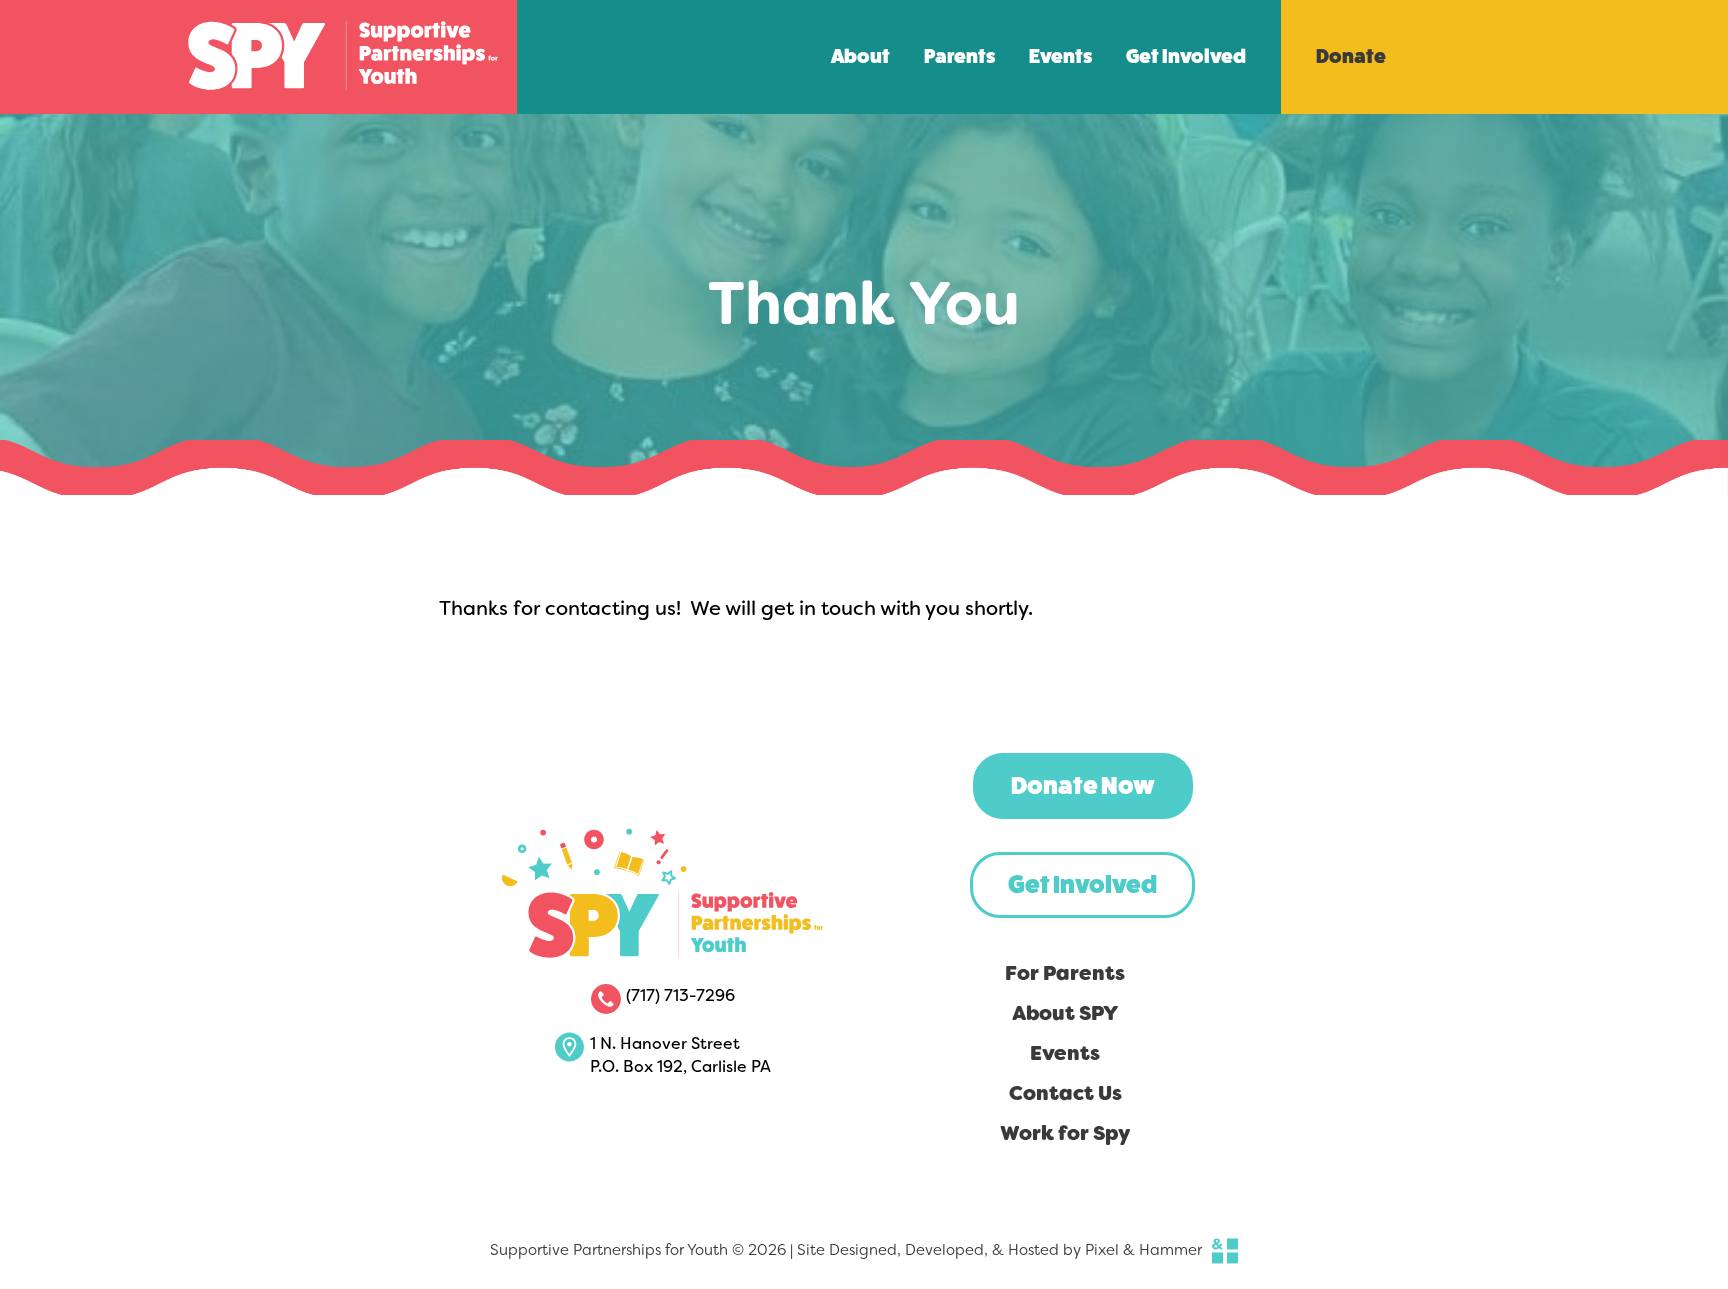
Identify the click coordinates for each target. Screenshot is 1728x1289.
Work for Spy (1065, 1133)
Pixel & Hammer (1143, 1250)
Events (1060, 56)
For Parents (1065, 973)
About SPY (1065, 1013)
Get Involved (1186, 56)
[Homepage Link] (343, 105)
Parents (959, 56)
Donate (1351, 56)
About (860, 56)
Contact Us (1065, 1093)
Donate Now (1083, 785)
